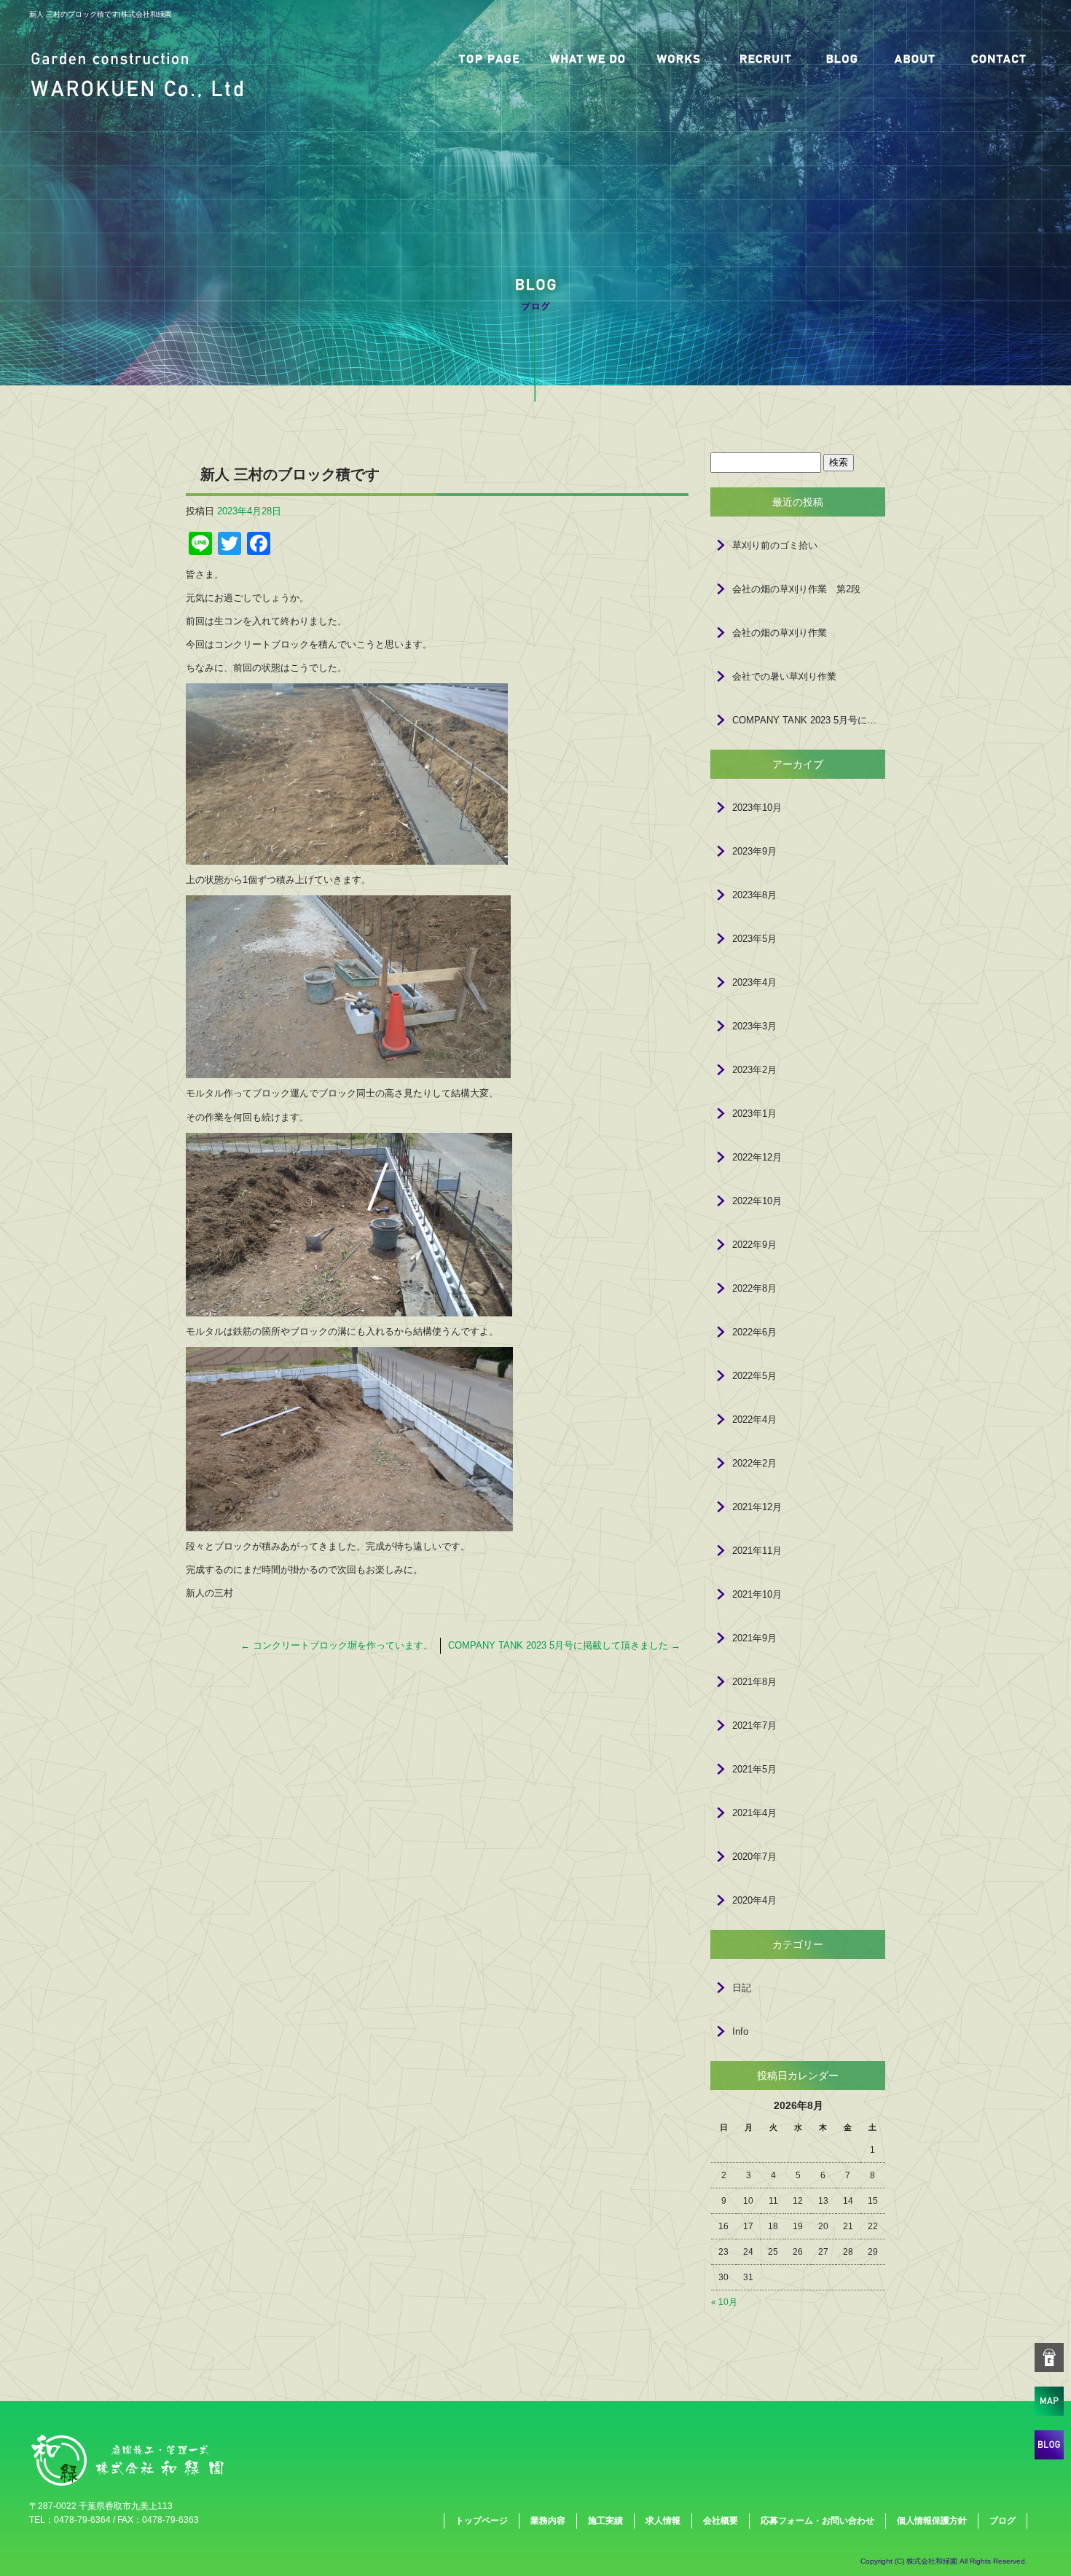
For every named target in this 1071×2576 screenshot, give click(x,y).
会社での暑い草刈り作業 (784, 676)
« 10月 (724, 2302)
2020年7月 (754, 1857)
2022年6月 (754, 1332)
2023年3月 (754, 1026)
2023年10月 (757, 808)
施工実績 (678, 58)
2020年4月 (754, 1900)
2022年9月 (754, 1245)
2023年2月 (754, 1070)
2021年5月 (754, 1769)
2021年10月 (757, 1594)
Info (740, 2031)
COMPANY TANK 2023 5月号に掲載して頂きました (564, 1645)
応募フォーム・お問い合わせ (998, 58)
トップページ (488, 58)
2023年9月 (754, 851)
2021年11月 (757, 1551)
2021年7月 (754, 1725)
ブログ (841, 58)
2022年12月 (757, 1157)
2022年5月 (754, 1376)
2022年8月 (754, 1288)
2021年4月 (754, 1813)
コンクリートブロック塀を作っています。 (337, 1645)
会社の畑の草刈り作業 (780, 633)
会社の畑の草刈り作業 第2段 (796, 589)
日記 (742, 1988)
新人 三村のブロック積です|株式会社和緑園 (101, 14)
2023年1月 (754, 1114)
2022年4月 (754, 1419)
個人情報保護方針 (932, 2521)
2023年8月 (754, 895)
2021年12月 (757, 1507)
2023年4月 (754, 982)
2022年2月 (754, 1463)
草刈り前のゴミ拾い (775, 545)
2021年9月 (754, 1638)
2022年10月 (757, 1201)
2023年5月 (754, 939)
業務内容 (586, 58)
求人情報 (765, 58)
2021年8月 (754, 1682)
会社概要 (914, 58)
